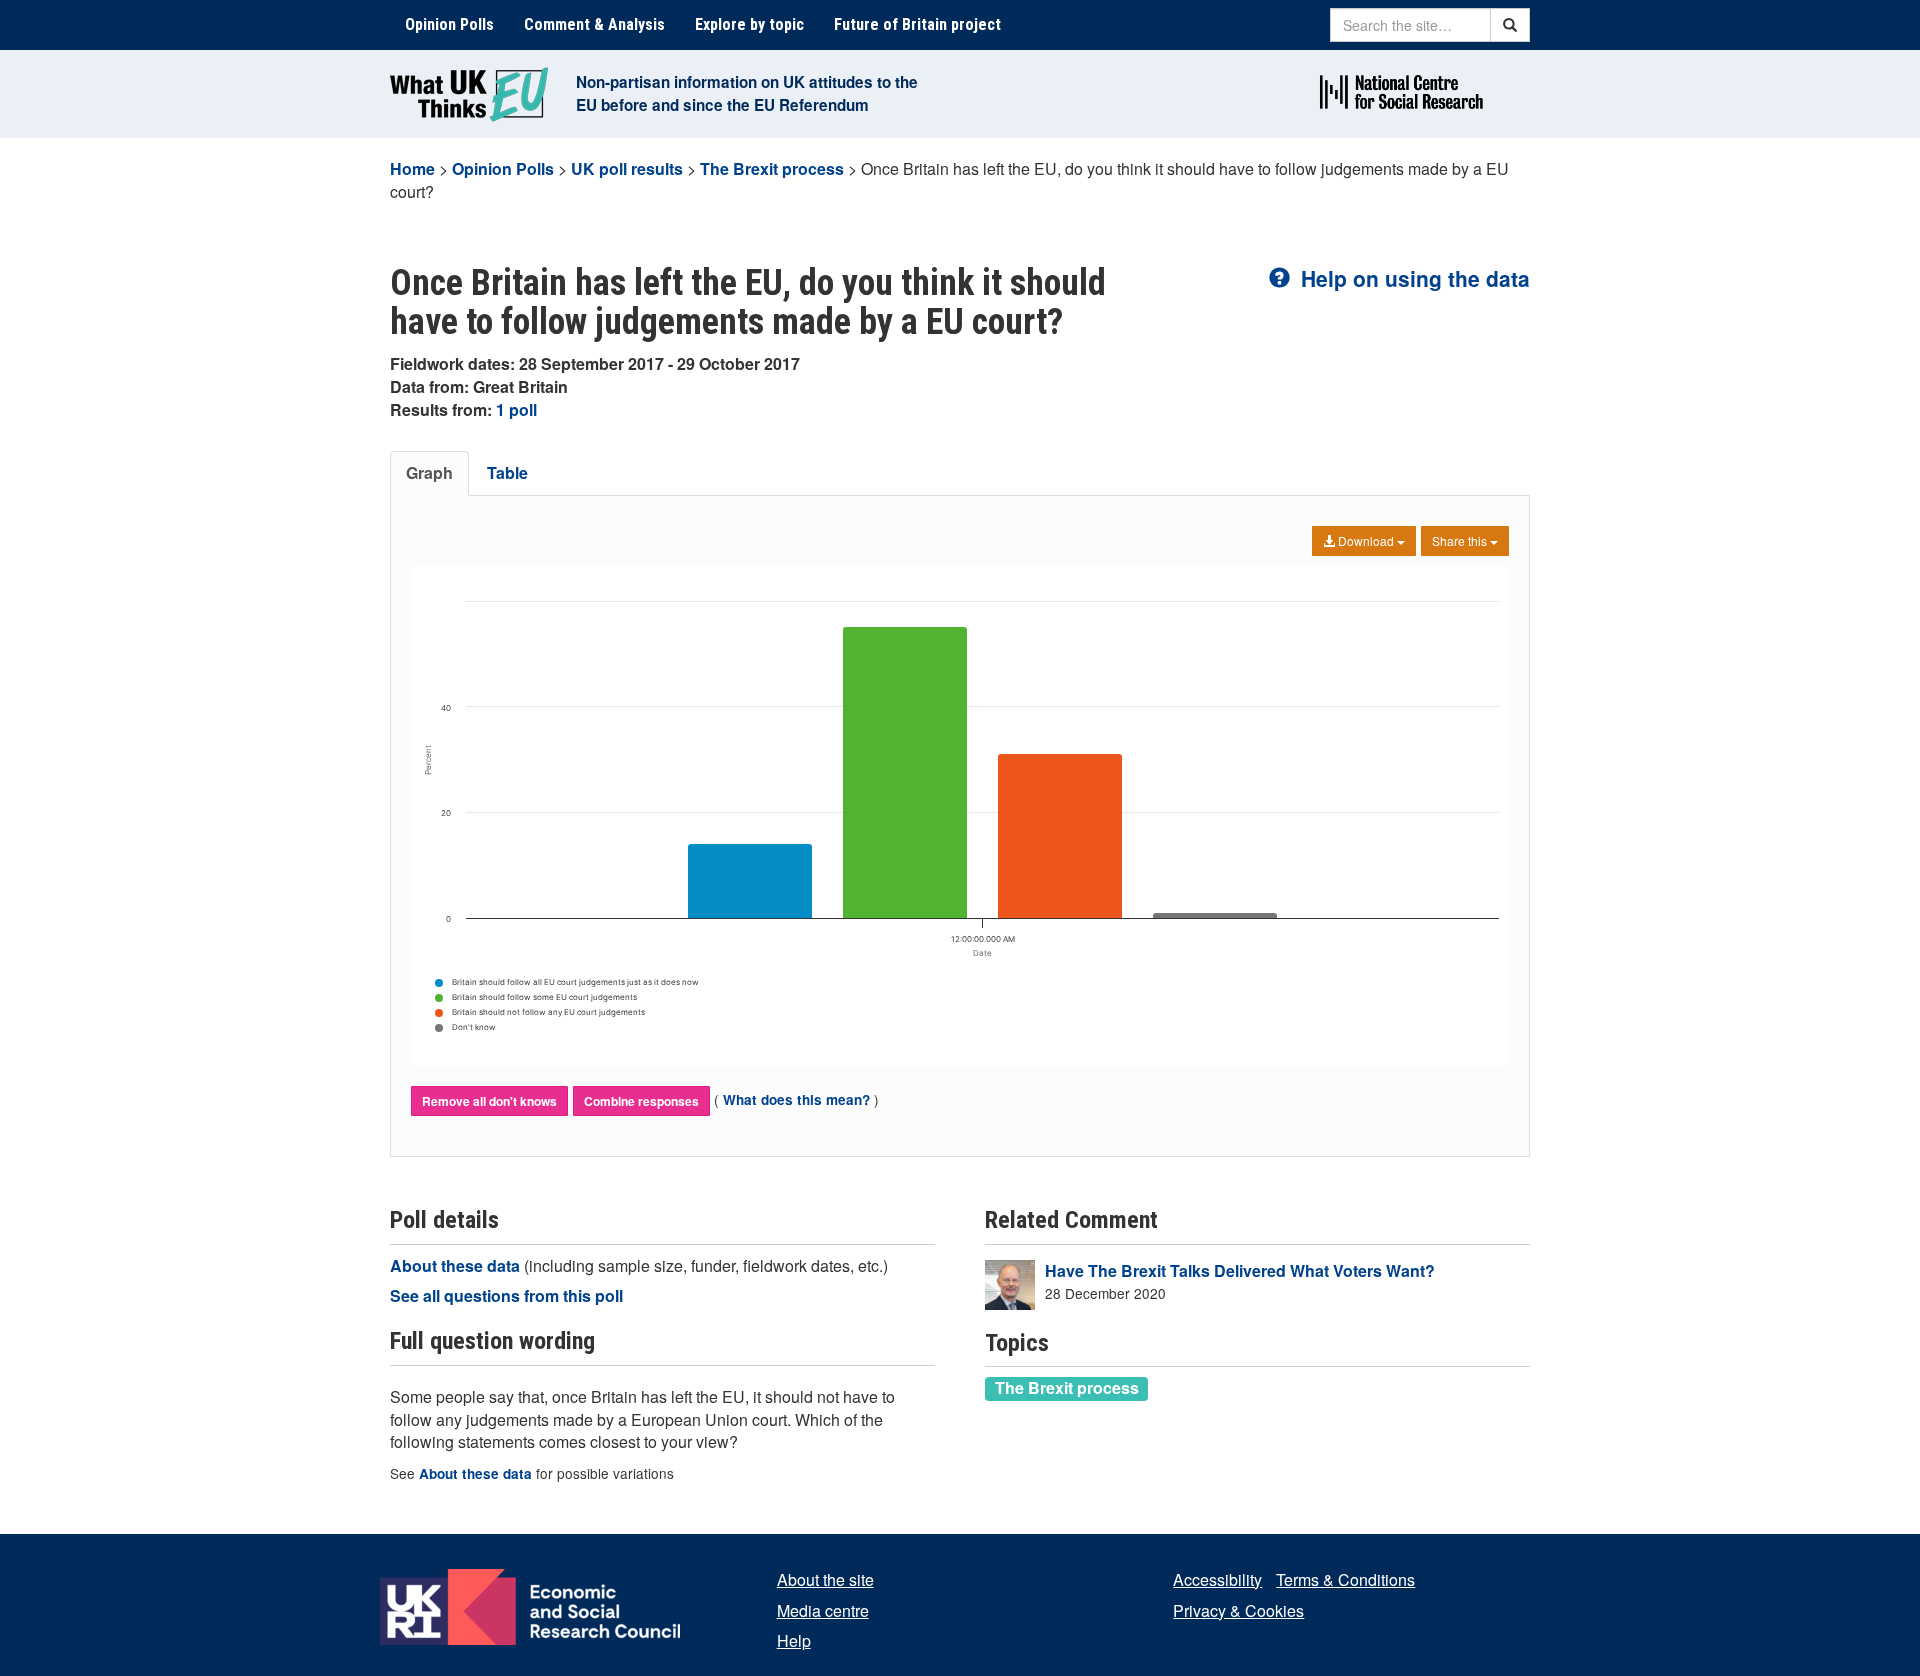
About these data (457, 1265)
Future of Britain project (917, 24)
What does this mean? (796, 1099)
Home (412, 168)
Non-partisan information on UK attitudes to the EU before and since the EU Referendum (747, 93)
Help (794, 1640)
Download (1366, 540)
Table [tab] (507, 472)
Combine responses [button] (641, 1101)
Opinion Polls (449, 24)
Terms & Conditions (1345, 1579)
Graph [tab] (429, 472)
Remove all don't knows (489, 1101)
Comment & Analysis (594, 24)
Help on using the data (1412, 278)
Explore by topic (749, 24)
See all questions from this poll (506, 1295)
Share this (1461, 540)
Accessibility (1217, 1579)
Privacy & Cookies (1238, 1610)
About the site (825, 1579)
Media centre (823, 1610)
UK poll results (627, 168)
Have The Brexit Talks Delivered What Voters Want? (1240, 1270)
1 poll (516, 409)
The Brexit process (772, 168)
